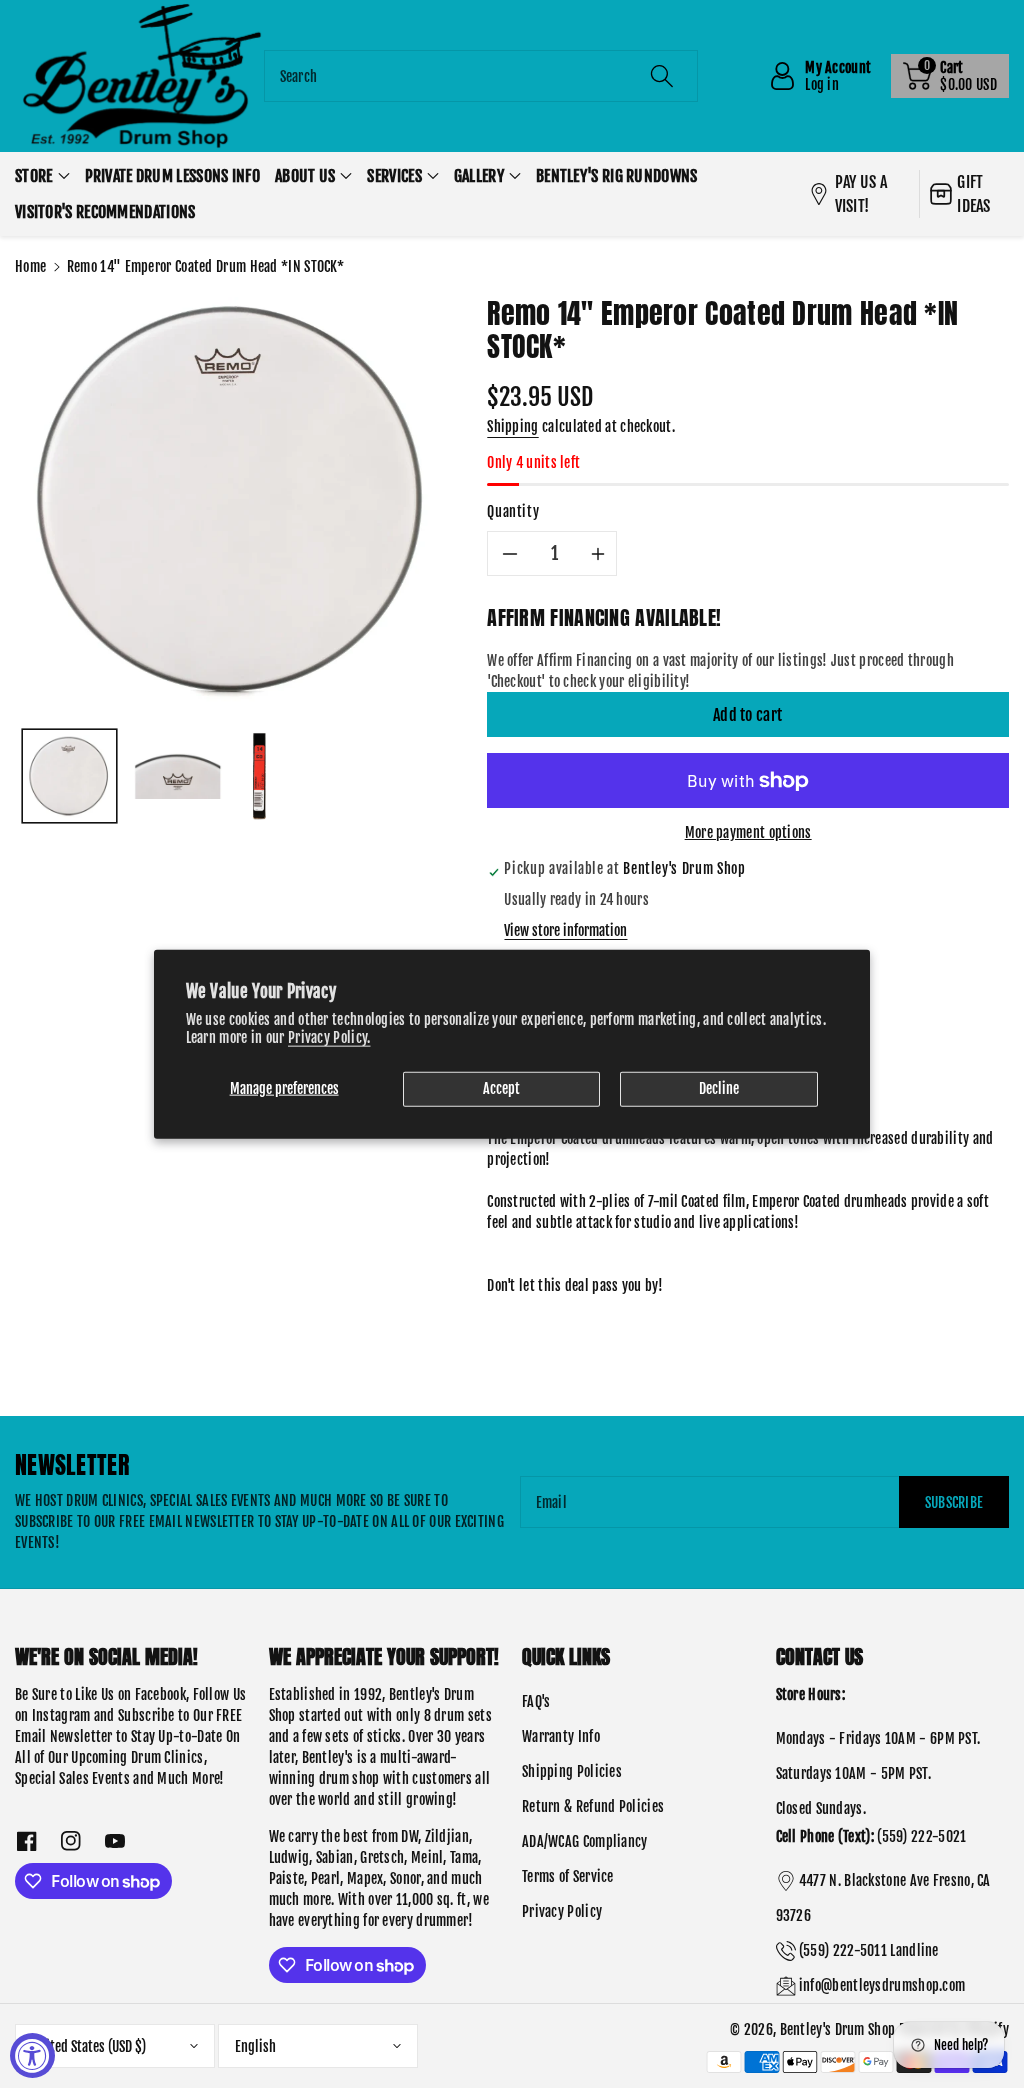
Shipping (512, 426)
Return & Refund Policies (593, 1806)
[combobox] (481, 76)
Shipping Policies (572, 1771)
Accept (501, 1088)
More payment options (748, 832)
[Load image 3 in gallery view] (259, 776)
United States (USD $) (89, 2046)
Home (30, 266)
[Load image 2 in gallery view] (178, 776)
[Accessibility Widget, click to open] (32, 2055)
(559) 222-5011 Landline (869, 1950)
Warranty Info (561, 1736)
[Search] (662, 76)
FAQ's (536, 1701)
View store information (565, 930)
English (255, 2046)
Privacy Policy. (329, 1036)
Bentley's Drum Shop (838, 2029)
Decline (719, 1088)
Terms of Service (568, 1876)
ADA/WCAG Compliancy (585, 1841)
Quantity (513, 511)
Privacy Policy (562, 1911)
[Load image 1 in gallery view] (69, 776)
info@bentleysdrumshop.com (882, 1985)
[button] (950, 76)
